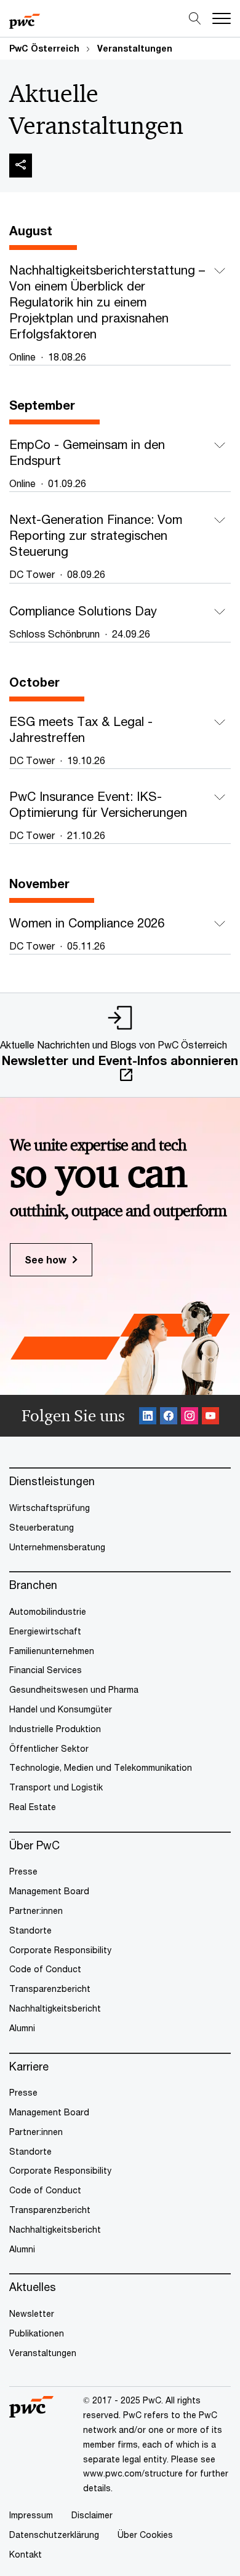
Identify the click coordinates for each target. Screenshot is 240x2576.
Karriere (29, 2067)
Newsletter (32, 2313)
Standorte (30, 1930)
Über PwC (34, 1845)
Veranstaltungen (135, 48)
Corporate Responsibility (60, 1950)
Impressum (31, 2515)
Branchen (33, 1585)
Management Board (49, 1891)
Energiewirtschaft (45, 1631)
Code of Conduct (45, 1969)
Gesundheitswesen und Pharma (74, 1689)
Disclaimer (92, 2515)
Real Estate (33, 1807)
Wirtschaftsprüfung (50, 1508)
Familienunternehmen (52, 1651)
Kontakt (26, 2554)
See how (46, 1259)
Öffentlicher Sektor (49, 1748)
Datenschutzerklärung (54, 2535)
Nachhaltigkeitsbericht (55, 2008)
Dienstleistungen (52, 1481)
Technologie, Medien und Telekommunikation (101, 1767)
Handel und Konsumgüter (61, 1709)
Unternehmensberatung (57, 1547)
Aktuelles (33, 2287)
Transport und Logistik (56, 1787)
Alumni (22, 2028)
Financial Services (46, 1670)
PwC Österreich (44, 48)
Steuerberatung (42, 1527)
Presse (23, 1871)
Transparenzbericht (50, 1989)
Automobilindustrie (48, 1611)
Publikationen (37, 2333)
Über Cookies (145, 2535)
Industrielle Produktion (55, 1729)
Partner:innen (36, 1911)
